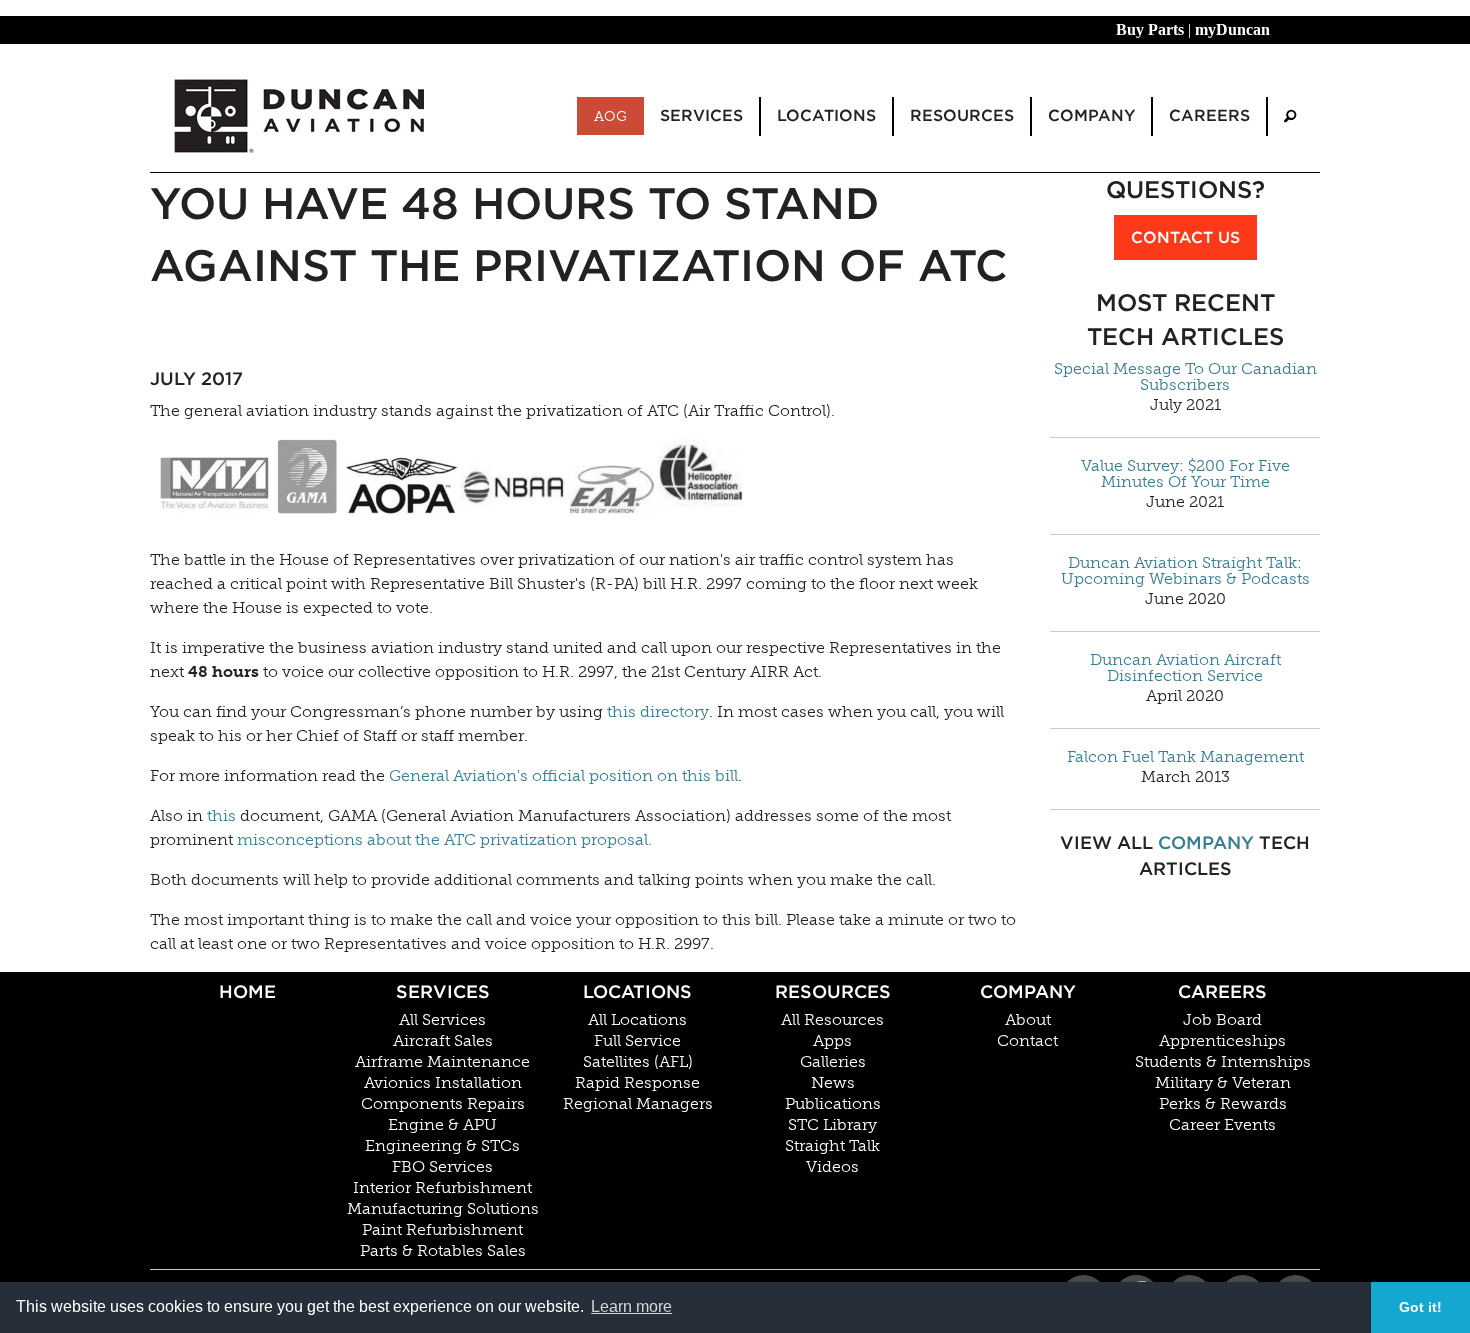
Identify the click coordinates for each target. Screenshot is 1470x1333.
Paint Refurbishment (442, 1230)
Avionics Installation (443, 1083)
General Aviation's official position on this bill (563, 775)
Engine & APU (442, 1125)
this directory (658, 711)
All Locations (637, 1020)
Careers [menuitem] (1209, 115)
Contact (1027, 1041)
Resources (833, 991)
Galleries (833, 1062)
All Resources (832, 1020)
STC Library (832, 1125)
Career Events (1222, 1125)
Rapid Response (637, 1083)
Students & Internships (1223, 1062)
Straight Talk (832, 1146)
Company (1206, 842)
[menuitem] (1290, 116)
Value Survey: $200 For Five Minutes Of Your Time (1185, 474)
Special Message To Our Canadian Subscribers (1185, 377)
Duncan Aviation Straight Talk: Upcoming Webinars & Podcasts (1185, 571)
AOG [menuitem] (610, 116)
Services (443, 991)
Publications (833, 1104)
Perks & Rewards (1223, 1104)
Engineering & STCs (442, 1146)
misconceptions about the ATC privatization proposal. (444, 839)
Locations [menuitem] (826, 115)
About (1028, 1020)
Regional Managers (638, 1104)
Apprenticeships (1222, 1041)
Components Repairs (443, 1104)
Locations (637, 991)
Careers (1222, 991)
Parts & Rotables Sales (443, 1251)
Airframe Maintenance (442, 1062)
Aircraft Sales (443, 1041)
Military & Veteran (1223, 1083)
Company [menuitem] (1091, 115)
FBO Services (442, 1167)
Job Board (1222, 1020)
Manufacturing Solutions (443, 1209)
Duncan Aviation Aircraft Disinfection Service (1185, 668)
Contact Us (1185, 237)
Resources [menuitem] (962, 115)
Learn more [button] (631, 1306)
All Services (442, 1020)
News (833, 1083)
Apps (832, 1041)
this (221, 815)
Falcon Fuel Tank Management (1185, 757)
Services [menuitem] (701, 115)
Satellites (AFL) (638, 1062)
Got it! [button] (1420, 1307)
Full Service (637, 1041)
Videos (832, 1167)
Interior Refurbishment (442, 1188)
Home (247, 991)
